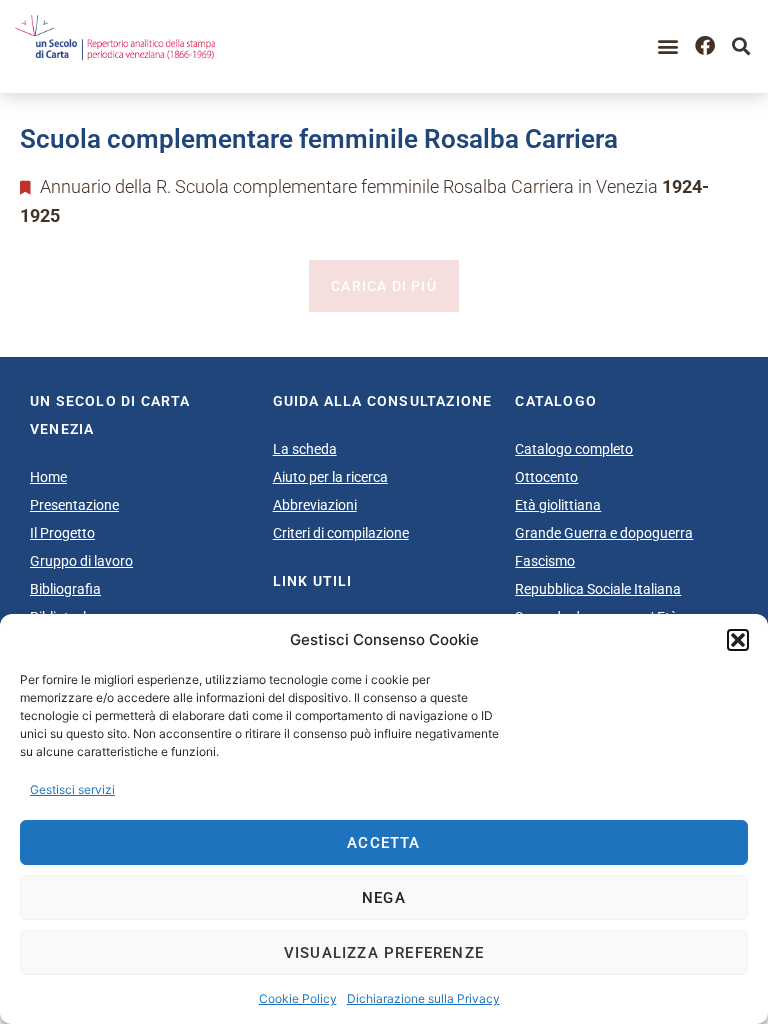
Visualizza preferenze (384, 953)
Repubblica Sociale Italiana (598, 589)
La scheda (305, 449)
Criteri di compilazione (341, 533)
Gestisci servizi (72, 789)
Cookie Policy (298, 998)
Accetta (383, 843)
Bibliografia (65, 589)
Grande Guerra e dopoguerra (604, 533)
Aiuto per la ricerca (330, 477)
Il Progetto (62, 533)
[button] (738, 640)
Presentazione (74, 505)
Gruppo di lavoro (81, 561)
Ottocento (546, 477)
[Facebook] (705, 46)
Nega (384, 898)
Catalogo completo (574, 449)
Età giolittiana (558, 505)
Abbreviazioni (315, 505)
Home (48, 477)
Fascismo (545, 561)
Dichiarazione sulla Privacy (423, 998)
